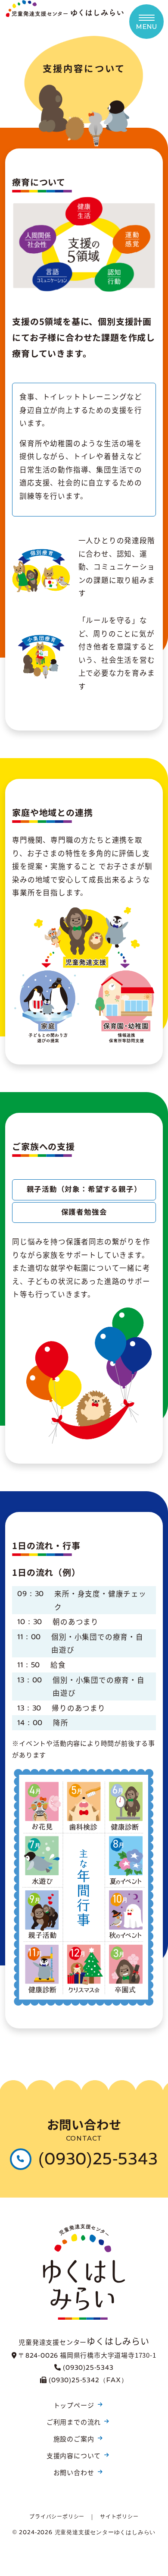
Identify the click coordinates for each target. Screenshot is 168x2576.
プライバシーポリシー (57, 2516)
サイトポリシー (119, 2516)
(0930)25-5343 (98, 2159)
